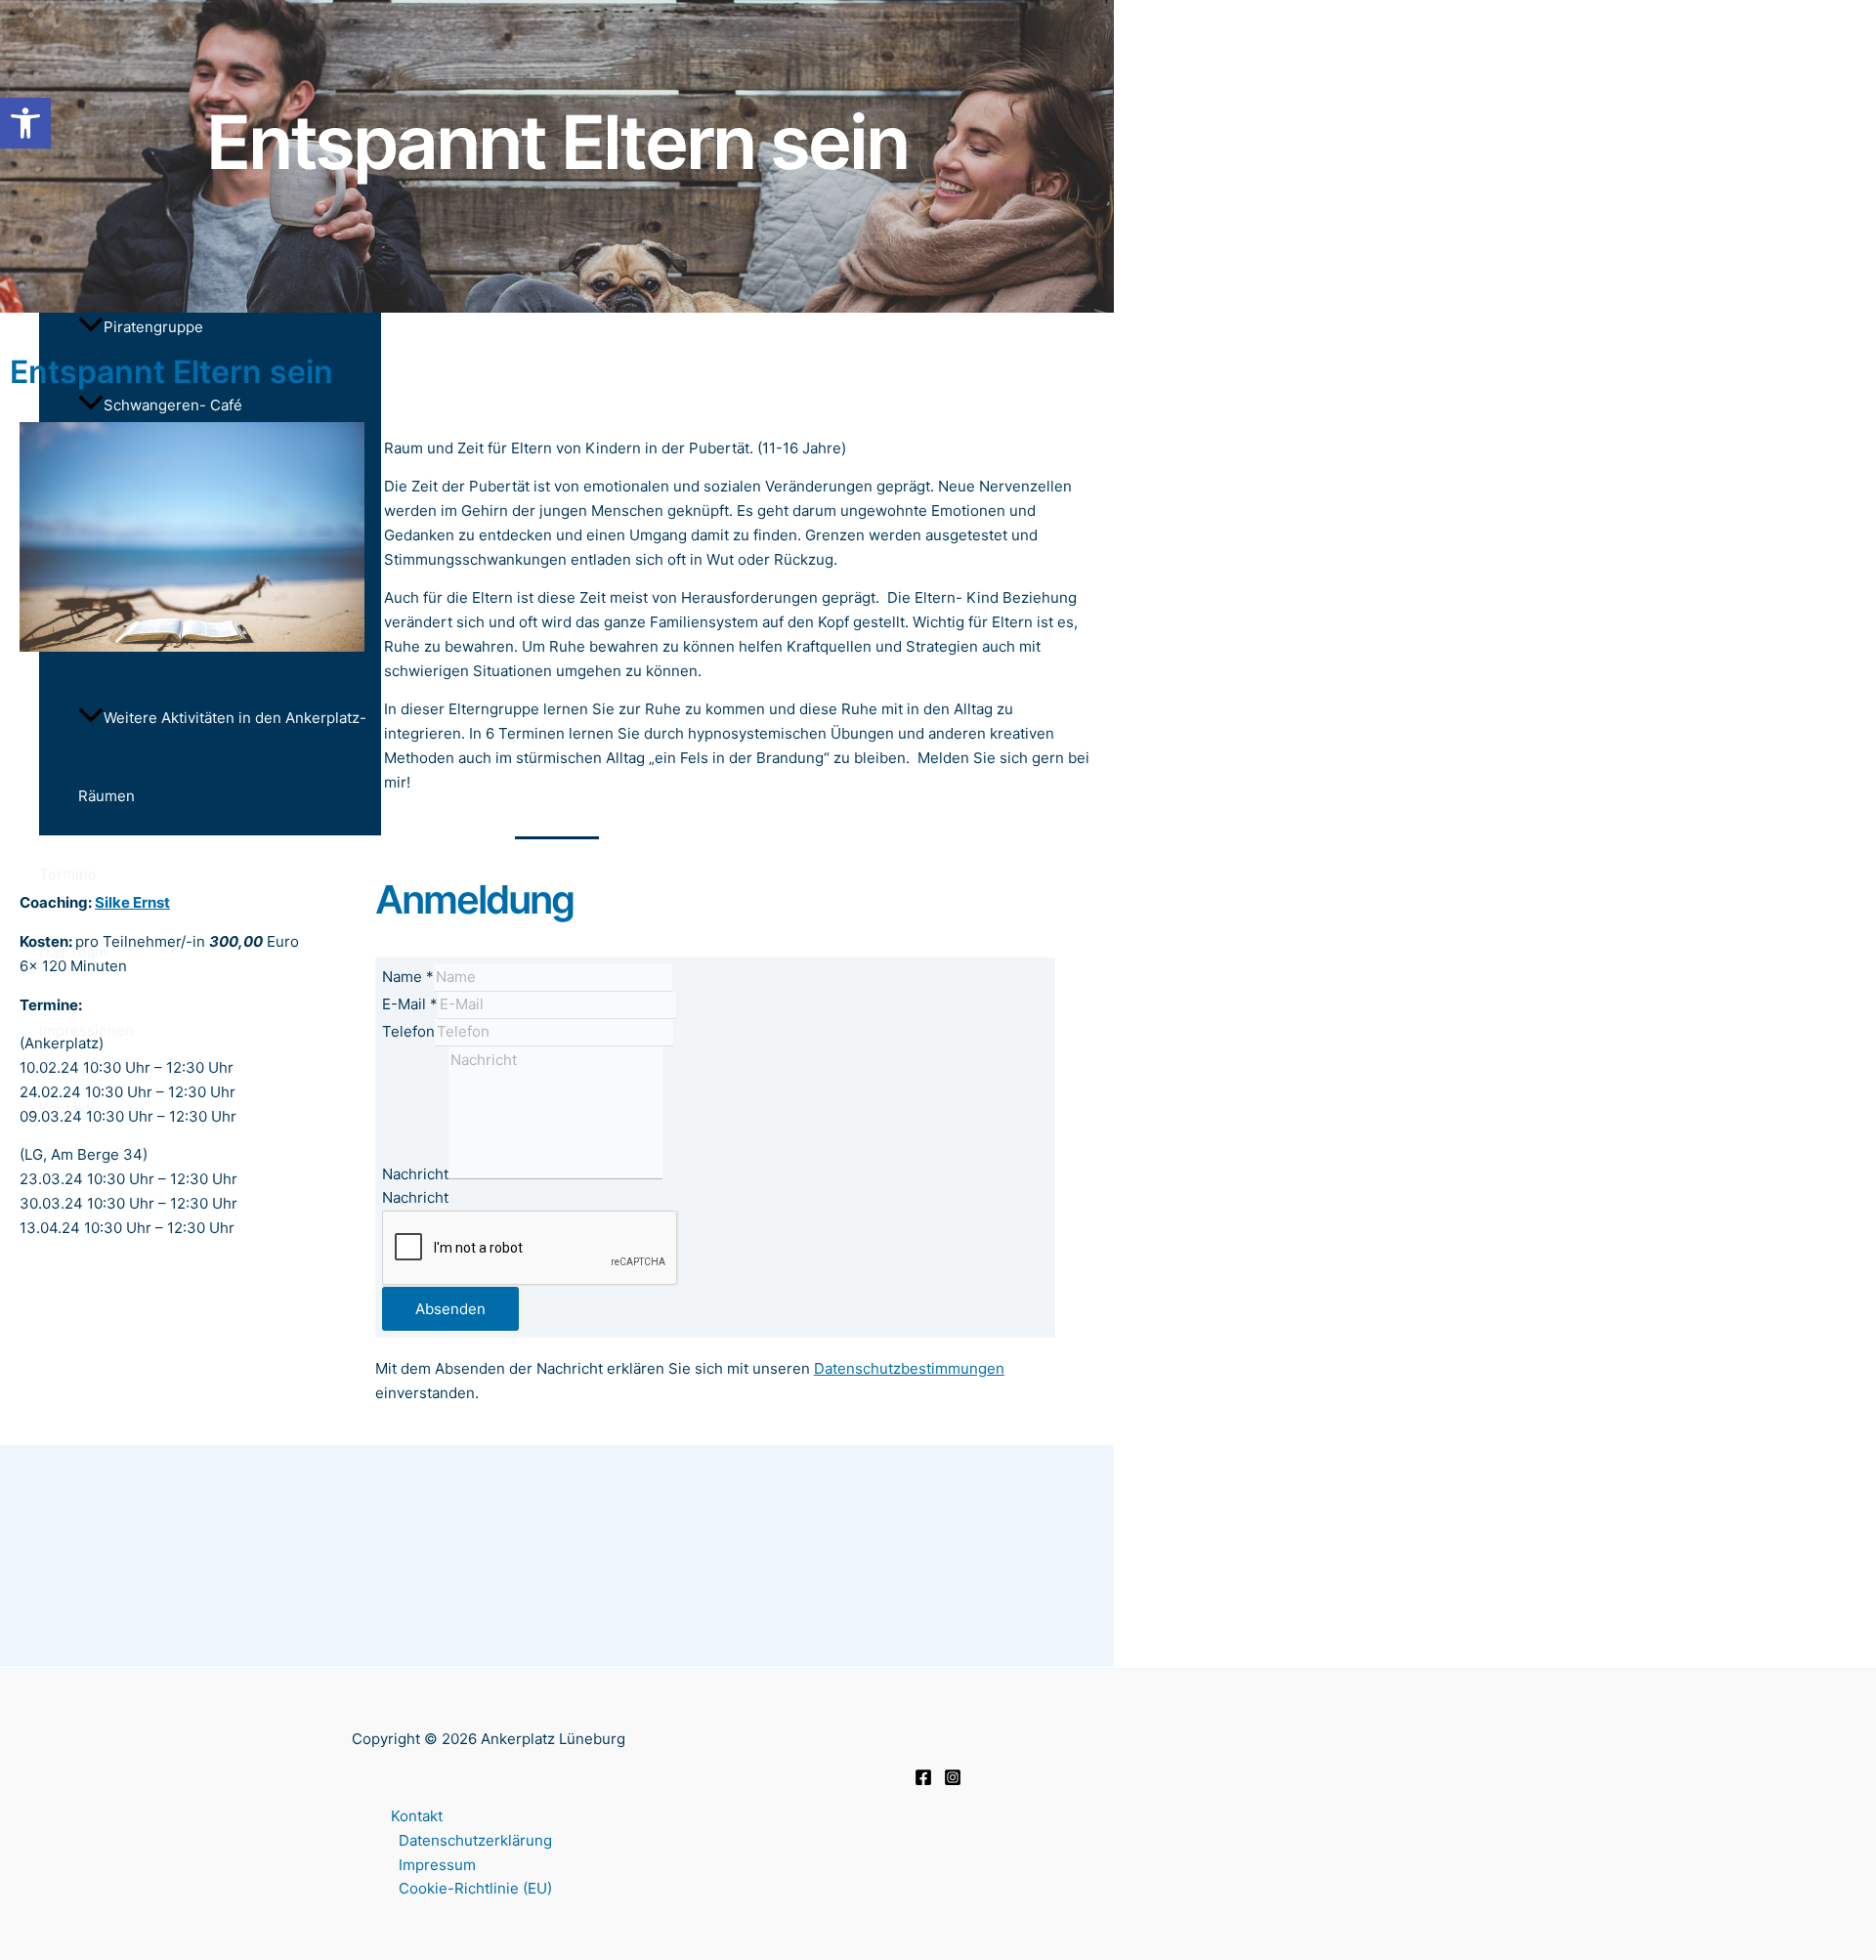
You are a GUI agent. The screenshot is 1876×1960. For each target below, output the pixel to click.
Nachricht (415, 1174)
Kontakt (417, 1816)
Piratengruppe (153, 327)
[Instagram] (953, 1781)
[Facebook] (923, 1781)
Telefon (408, 1031)
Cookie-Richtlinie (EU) (475, 1888)
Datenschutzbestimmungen (909, 1368)
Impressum (437, 1865)
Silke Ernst (132, 902)
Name (408, 977)
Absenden (450, 1309)
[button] (25, 123)
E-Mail (410, 1004)
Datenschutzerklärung (475, 1840)
